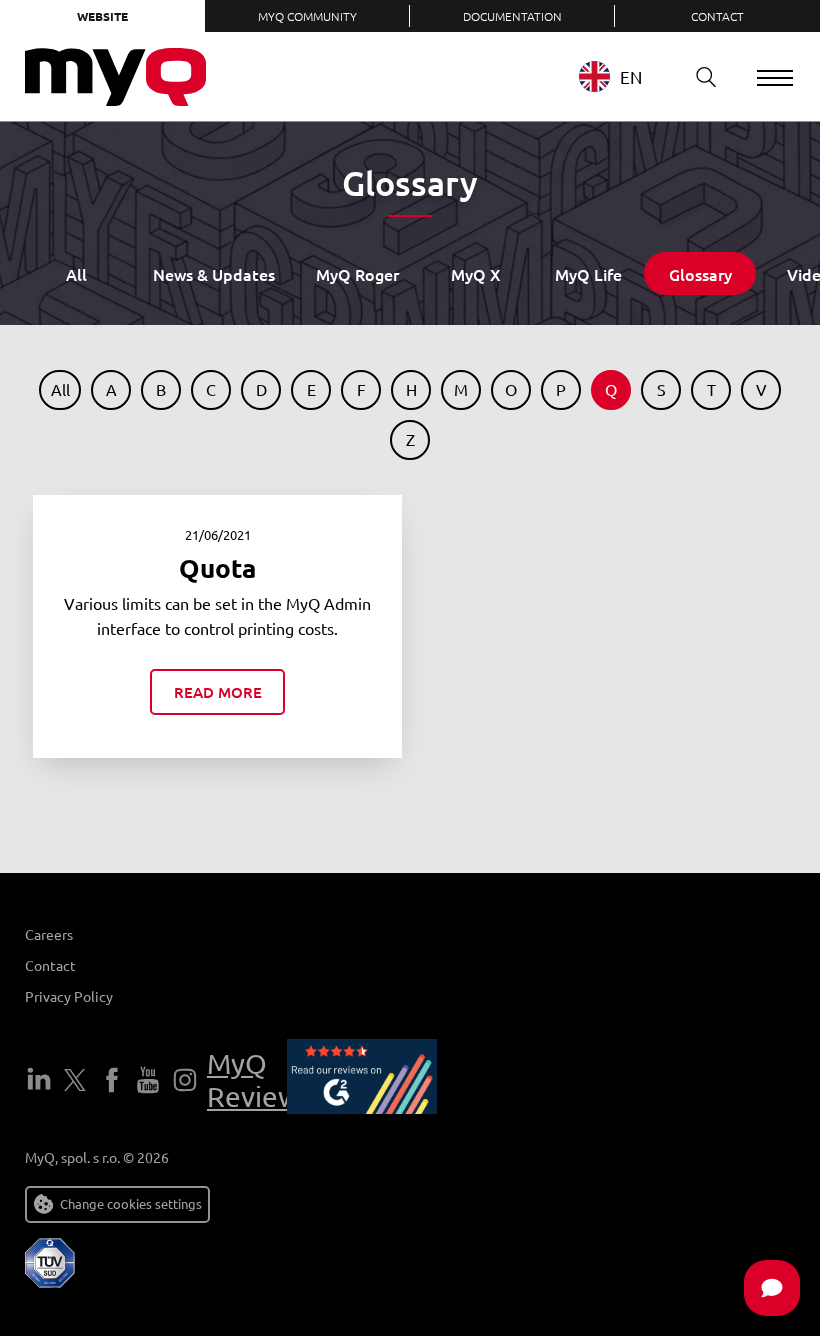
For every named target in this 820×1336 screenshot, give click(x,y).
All (76, 274)
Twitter (75, 1080)
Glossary (700, 274)
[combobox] (625, 76)
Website (102, 16)
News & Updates (214, 274)
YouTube (148, 1080)
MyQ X (476, 274)
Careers (49, 934)
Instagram (185, 1080)
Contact (717, 16)
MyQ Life (588, 274)
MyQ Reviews (259, 1080)
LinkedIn (39, 1080)
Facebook (112, 1080)
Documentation (512, 16)
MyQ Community (307, 16)
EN (631, 76)
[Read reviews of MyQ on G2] (362, 1080)
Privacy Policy (69, 996)
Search (706, 77)
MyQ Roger (357, 274)
